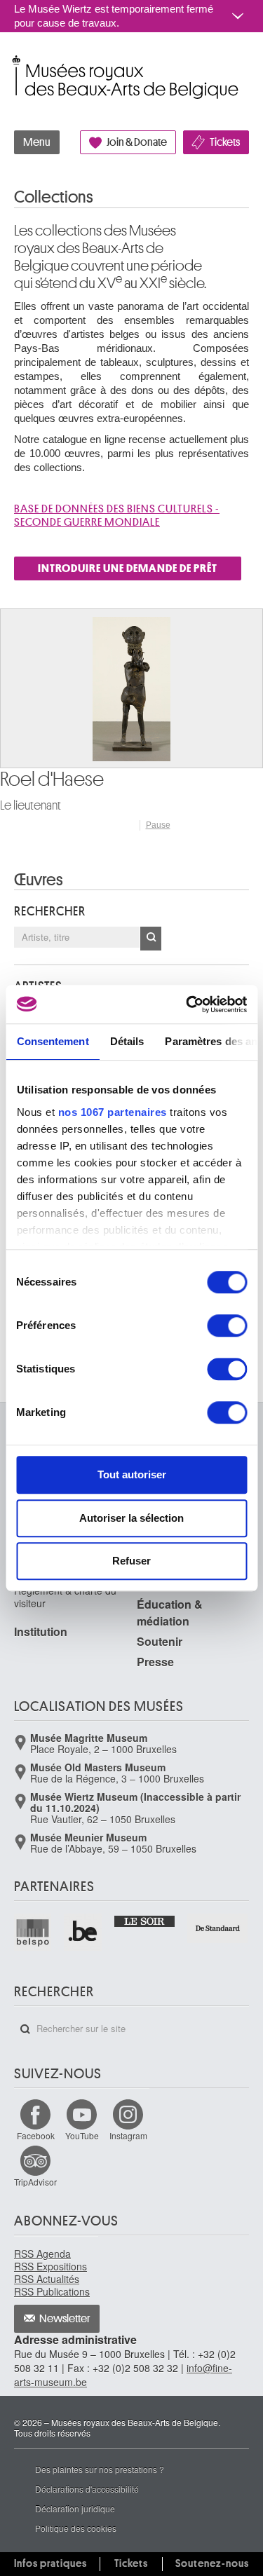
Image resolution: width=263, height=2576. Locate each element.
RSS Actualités (47, 2279)
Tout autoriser (132, 1474)
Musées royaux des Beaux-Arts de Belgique (15, 62)
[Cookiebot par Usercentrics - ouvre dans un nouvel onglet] (187, 1004)
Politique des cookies (76, 2528)
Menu (37, 142)
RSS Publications (52, 2291)
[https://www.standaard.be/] (218, 1928)
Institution (41, 1631)
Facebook (36, 2135)
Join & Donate (137, 142)
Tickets (225, 142)
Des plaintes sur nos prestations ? (100, 2469)
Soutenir (160, 1641)
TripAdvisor (35, 2182)
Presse (155, 1662)
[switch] (227, 1326)
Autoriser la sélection (131, 1518)
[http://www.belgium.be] (83, 1932)
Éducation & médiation (170, 1613)
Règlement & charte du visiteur (65, 1597)
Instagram (128, 2135)
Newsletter (65, 2319)
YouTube (82, 2135)
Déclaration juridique (75, 2508)
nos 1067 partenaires (112, 1112)
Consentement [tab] (52, 1041)
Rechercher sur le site (25, 2029)
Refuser (131, 1561)
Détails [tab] (127, 1041)
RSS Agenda (42, 2254)
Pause (158, 825)
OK (151, 939)
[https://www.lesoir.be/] (145, 1920)
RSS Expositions (50, 2266)
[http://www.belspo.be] (33, 1932)
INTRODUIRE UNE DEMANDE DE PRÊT (128, 568)
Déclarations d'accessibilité (87, 2489)
